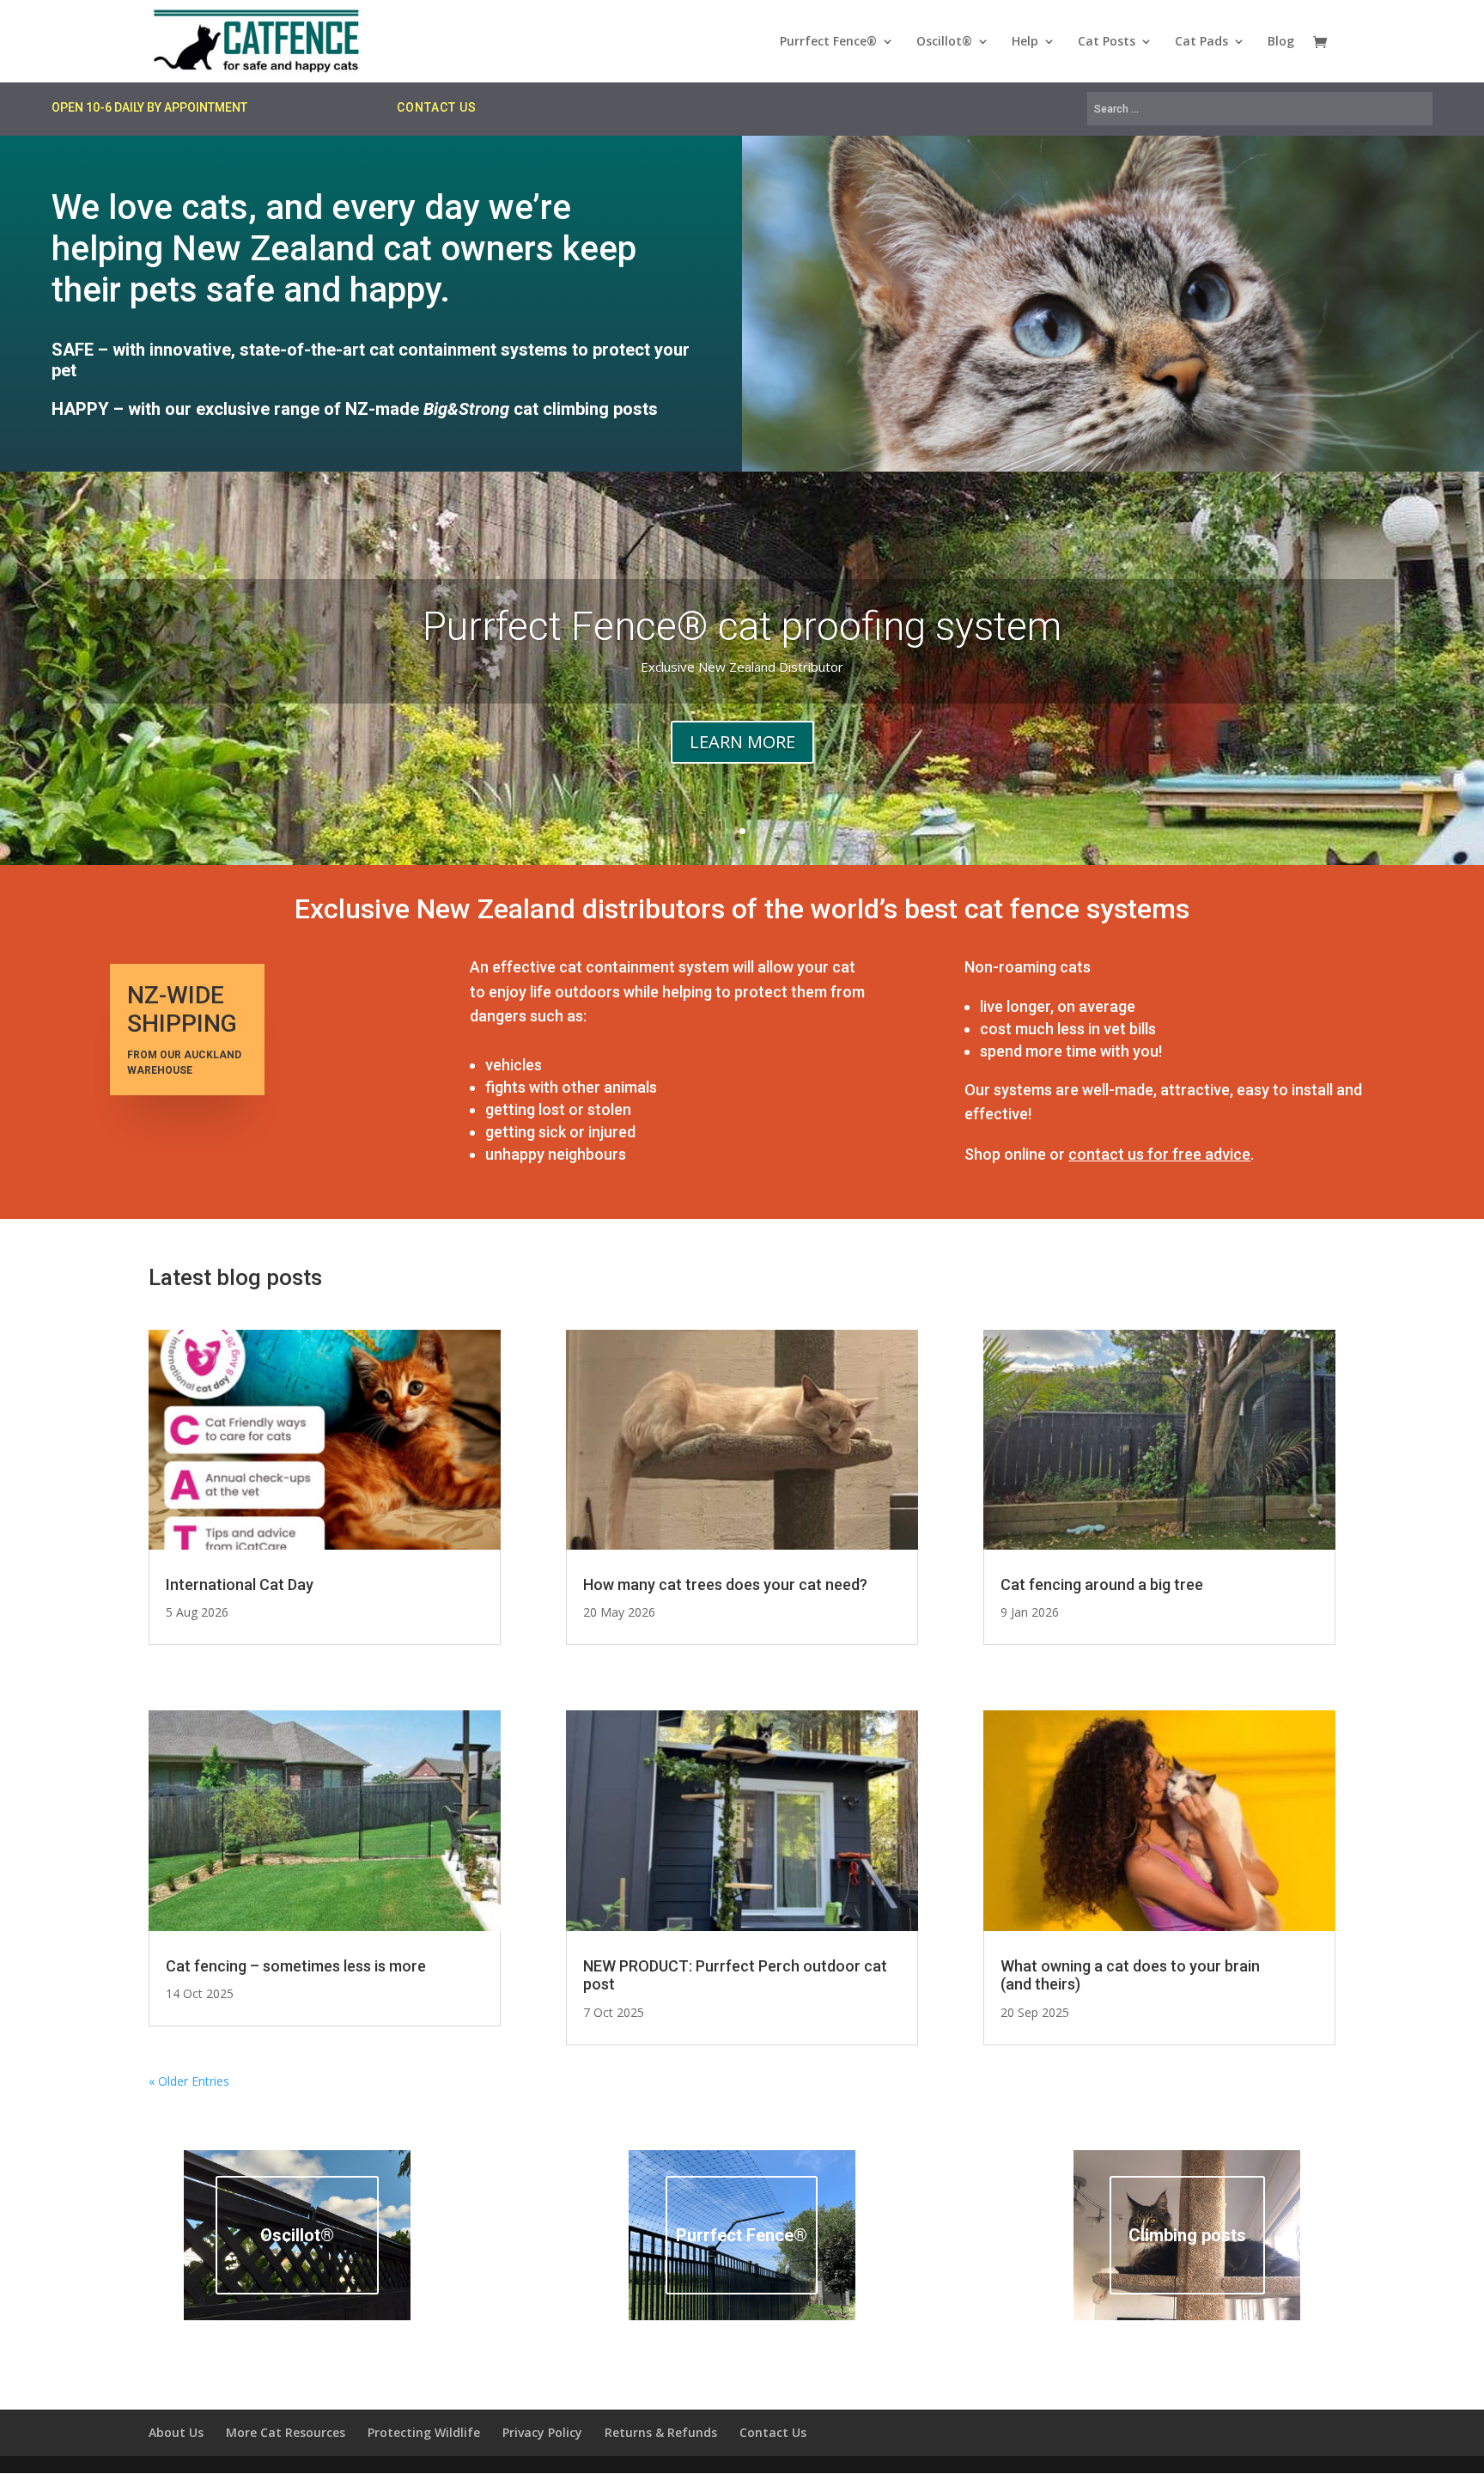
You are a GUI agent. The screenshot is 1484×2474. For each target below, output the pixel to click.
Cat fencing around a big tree (1102, 1584)
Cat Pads (1201, 42)
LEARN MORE (742, 742)
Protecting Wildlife (424, 2432)
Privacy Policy (542, 2432)
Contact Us (773, 2432)
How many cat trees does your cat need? (725, 1584)
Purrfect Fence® (828, 42)
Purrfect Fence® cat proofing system (742, 626)
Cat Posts (1107, 42)
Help (1025, 42)
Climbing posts (1187, 2235)
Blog (1281, 42)
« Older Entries (189, 2081)
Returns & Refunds (661, 2432)
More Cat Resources (286, 2432)
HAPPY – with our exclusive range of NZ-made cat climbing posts (355, 409)
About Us (176, 2432)
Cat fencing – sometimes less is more (296, 1966)
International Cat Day (240, 1584)
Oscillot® (944, 42)
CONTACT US (437, 107)
